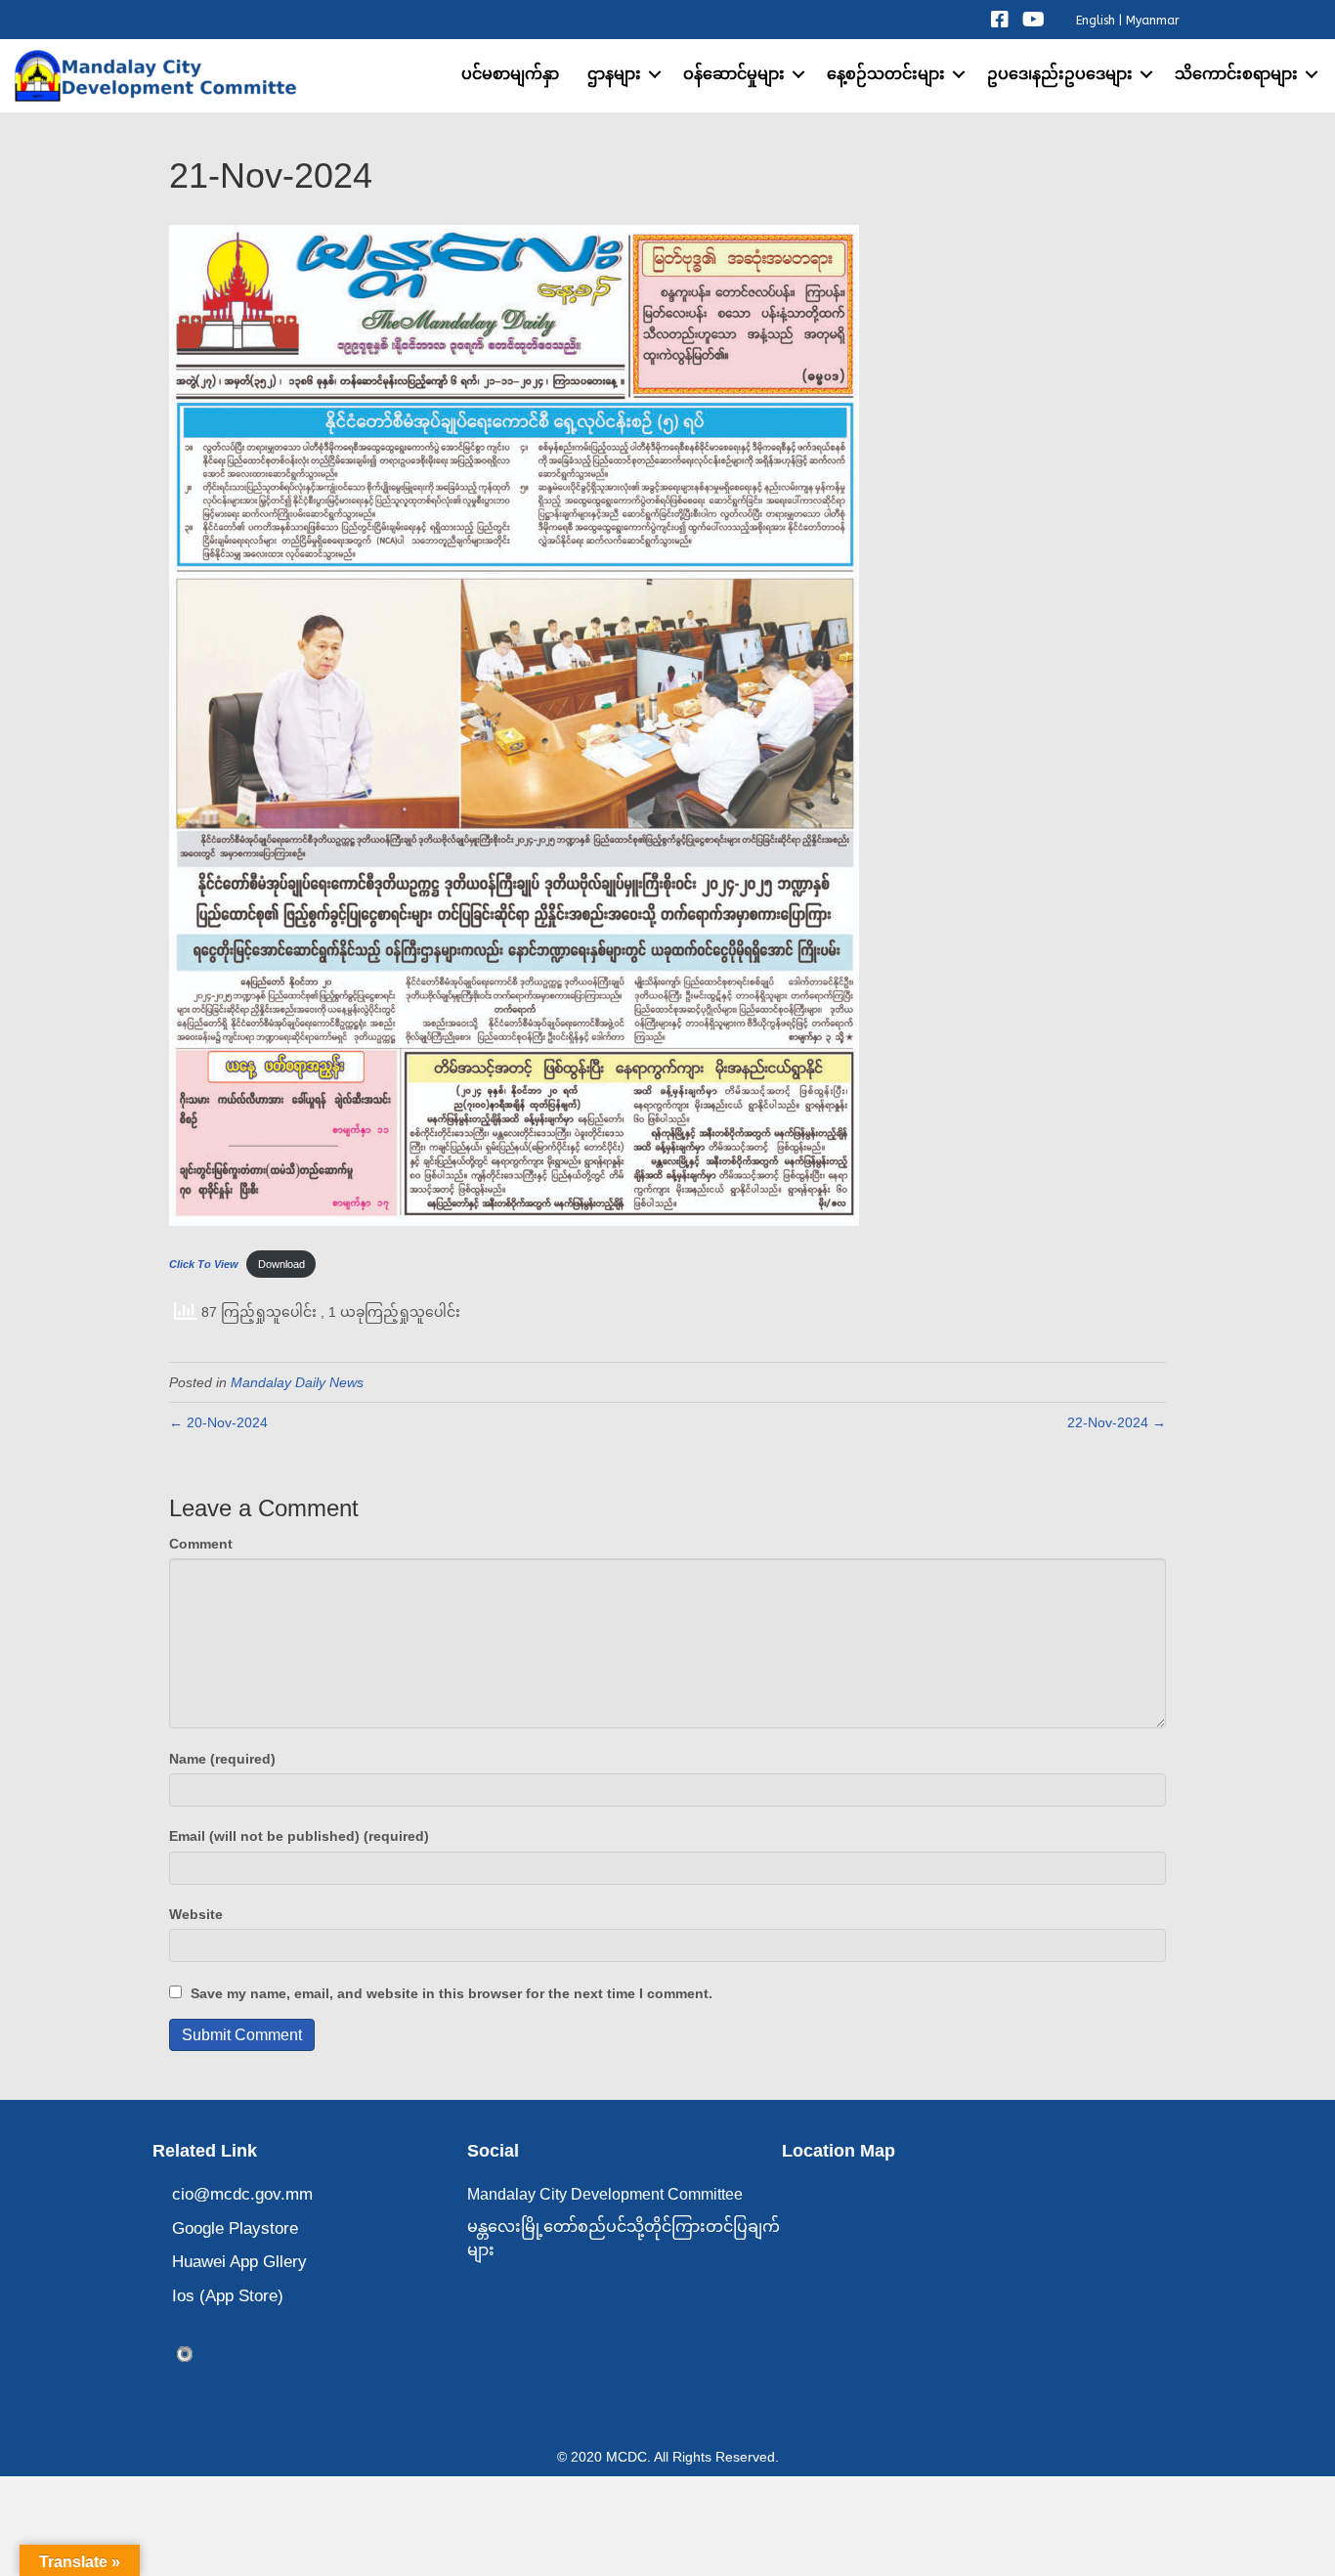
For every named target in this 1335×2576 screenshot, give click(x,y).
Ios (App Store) (228, 2296)
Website (196, 1914)
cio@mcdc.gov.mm (242, 2194)
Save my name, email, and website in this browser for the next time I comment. (452, 1993)
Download (281, 1264)
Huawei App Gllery (239, 2262)
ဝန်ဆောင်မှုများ (734, 74)
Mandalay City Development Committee (605, 2194)
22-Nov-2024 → (1117, 1422)
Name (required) (222, 1759)
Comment (201, 1544)
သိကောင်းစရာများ (1236, 74)
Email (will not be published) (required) (299, 1836)
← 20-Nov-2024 (218, 1422)
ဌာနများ (614, 74)
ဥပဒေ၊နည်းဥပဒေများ (1060, 74)
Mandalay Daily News (297, 1382)
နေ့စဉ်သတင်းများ (886, 74)
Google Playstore (235, 2228)
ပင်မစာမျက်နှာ (510, 74)
